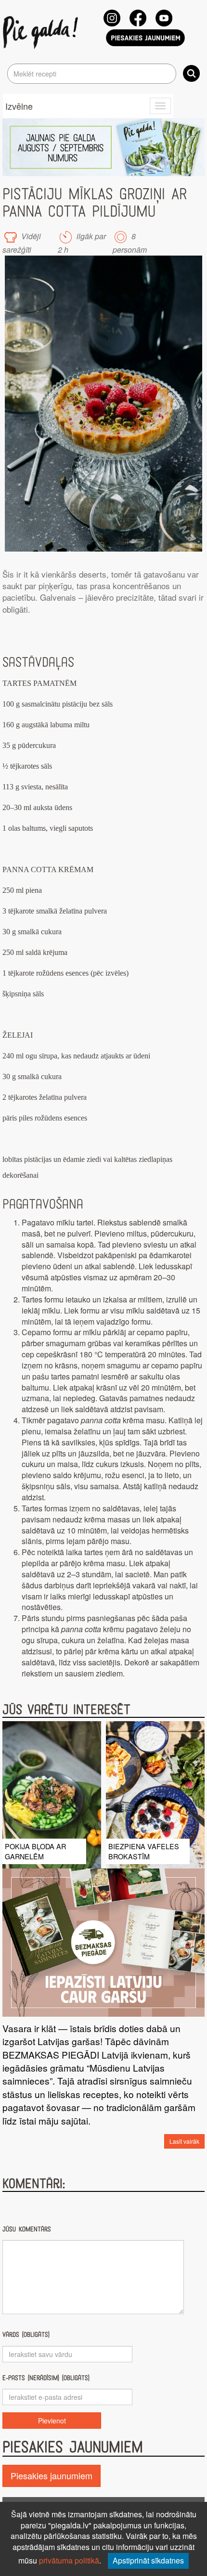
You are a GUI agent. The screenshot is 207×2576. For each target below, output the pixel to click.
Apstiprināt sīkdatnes (148, 2560)
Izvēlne (19, 106)
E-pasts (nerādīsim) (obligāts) (46, 2378)
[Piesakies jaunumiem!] (145, 38)
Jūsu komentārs (27, 2229)
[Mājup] (42, 32)
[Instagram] (112, 18)
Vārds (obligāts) (26, 2335)
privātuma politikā (69, 2560)
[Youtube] (164, 18)
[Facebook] (138, 18)
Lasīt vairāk (184, 2141)
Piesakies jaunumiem (52, 2475)
